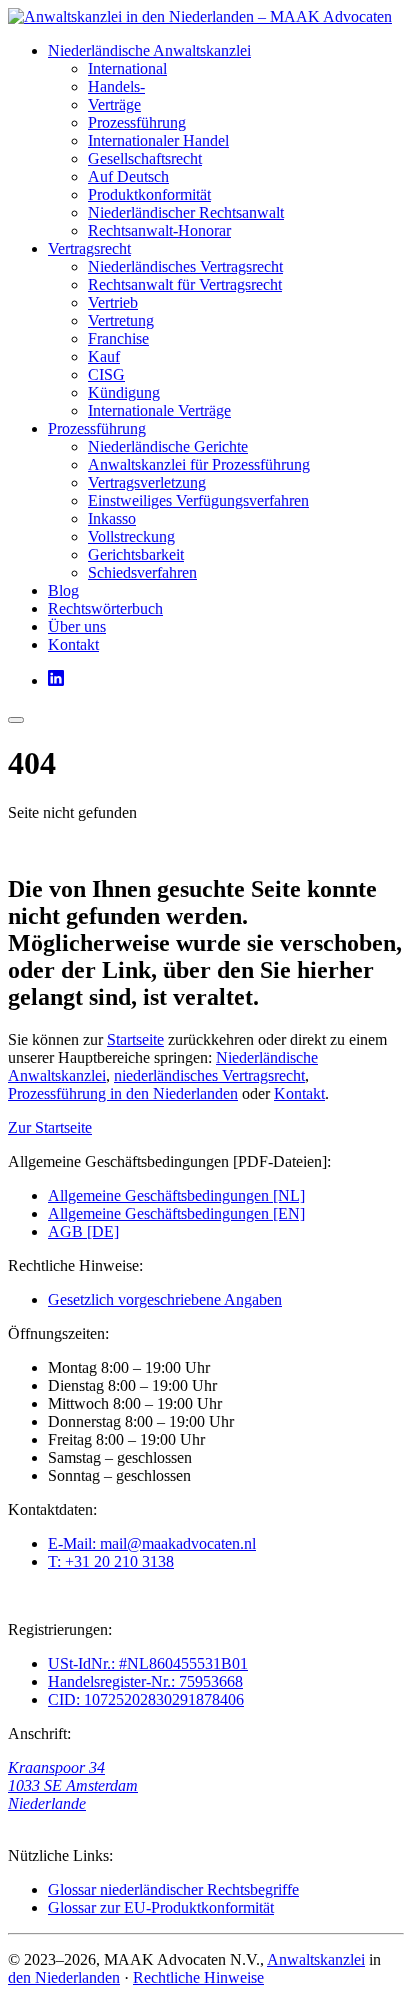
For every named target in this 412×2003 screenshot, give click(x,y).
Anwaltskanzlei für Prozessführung (199, 464)
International (127, 68)
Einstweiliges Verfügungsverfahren (198, 500)
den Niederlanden (64, 1977)
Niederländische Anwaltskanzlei (149, 50)
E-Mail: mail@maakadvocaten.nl (152, 1543)
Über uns (77, 626)
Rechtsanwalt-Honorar (159, 230)
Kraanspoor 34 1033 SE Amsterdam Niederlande (73, 1785)
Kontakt (73, 644)
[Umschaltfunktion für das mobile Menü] (16, 720)
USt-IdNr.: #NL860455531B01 (148, 1663)
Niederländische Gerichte (168, 446)
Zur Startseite (50, 1127)
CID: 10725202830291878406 (146, 1699)
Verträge (114, 104)
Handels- (116, 86)
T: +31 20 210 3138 (111, 1561)
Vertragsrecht (89, 248)
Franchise (118, 338)
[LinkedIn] (56, 680)
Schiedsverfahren (142, 572)
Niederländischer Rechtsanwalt (186, 212)
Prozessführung (137, 122)
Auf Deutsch (128, 176)
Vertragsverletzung (147, 482)
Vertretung (121, 320)
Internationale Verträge (159, 410)
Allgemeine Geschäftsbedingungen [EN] (176, 1213)
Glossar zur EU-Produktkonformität (161, 1907)
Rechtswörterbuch (105, 608)
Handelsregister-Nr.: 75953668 (145, 1681)
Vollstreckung (131, 536)
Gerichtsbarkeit (136, 554)
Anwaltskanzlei (316, 1959)
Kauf (104, 356)
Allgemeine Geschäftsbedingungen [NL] (176, 1195)
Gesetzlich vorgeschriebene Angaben (165, 1299)
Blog (63, 590)
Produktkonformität (149, 194)
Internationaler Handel (158, 140)
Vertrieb (113, 302)
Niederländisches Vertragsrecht (185, 266)
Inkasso (112, 518)
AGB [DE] (83, 1231)
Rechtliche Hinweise (198, 1977)
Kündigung (124, 392)
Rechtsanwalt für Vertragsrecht (185, 284)
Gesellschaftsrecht (145, 158)
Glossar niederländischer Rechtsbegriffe (173, 1889)
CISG (106, 374)
